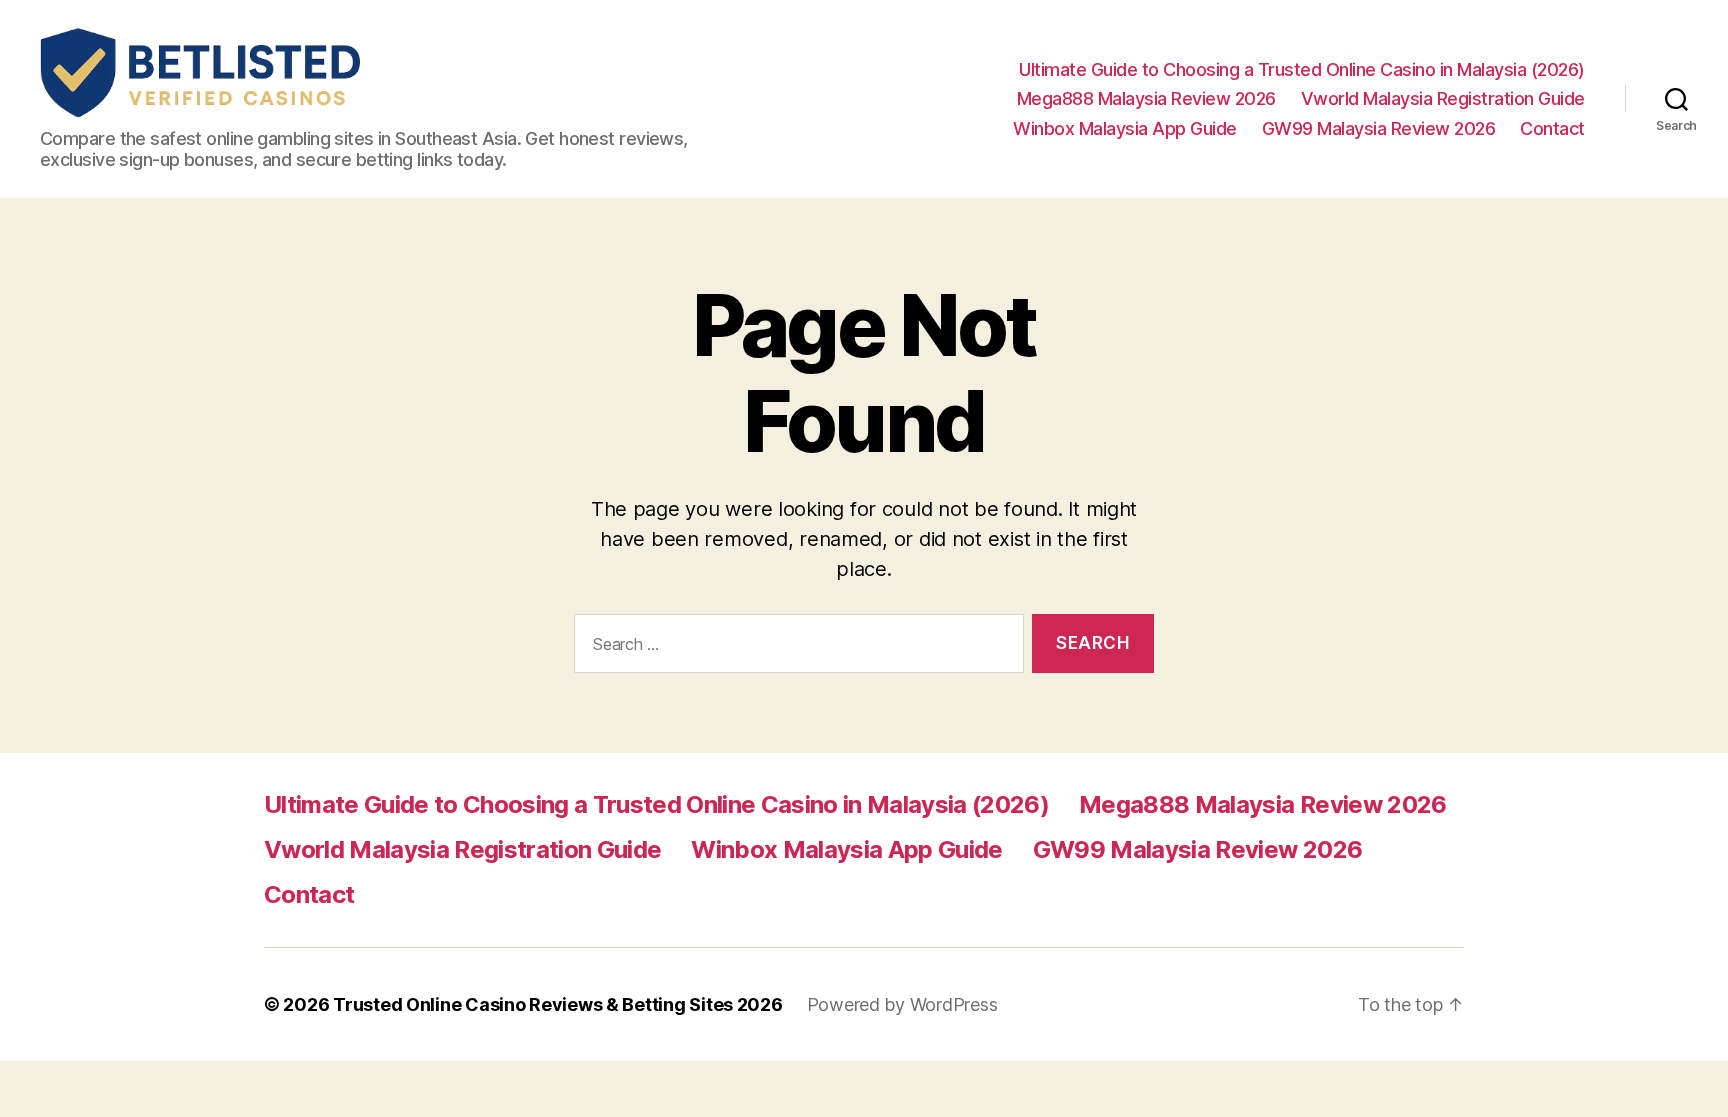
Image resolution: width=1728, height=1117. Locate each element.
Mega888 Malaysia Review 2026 (1146, 98)
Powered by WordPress (902, 1004)
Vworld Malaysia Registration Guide (1443, 98)
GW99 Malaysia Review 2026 (1379, 128)
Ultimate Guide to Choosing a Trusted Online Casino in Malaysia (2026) (1302, 69)
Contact (1552, 128)
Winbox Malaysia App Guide (1125, 128)
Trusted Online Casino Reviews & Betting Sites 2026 (558, 1004)
